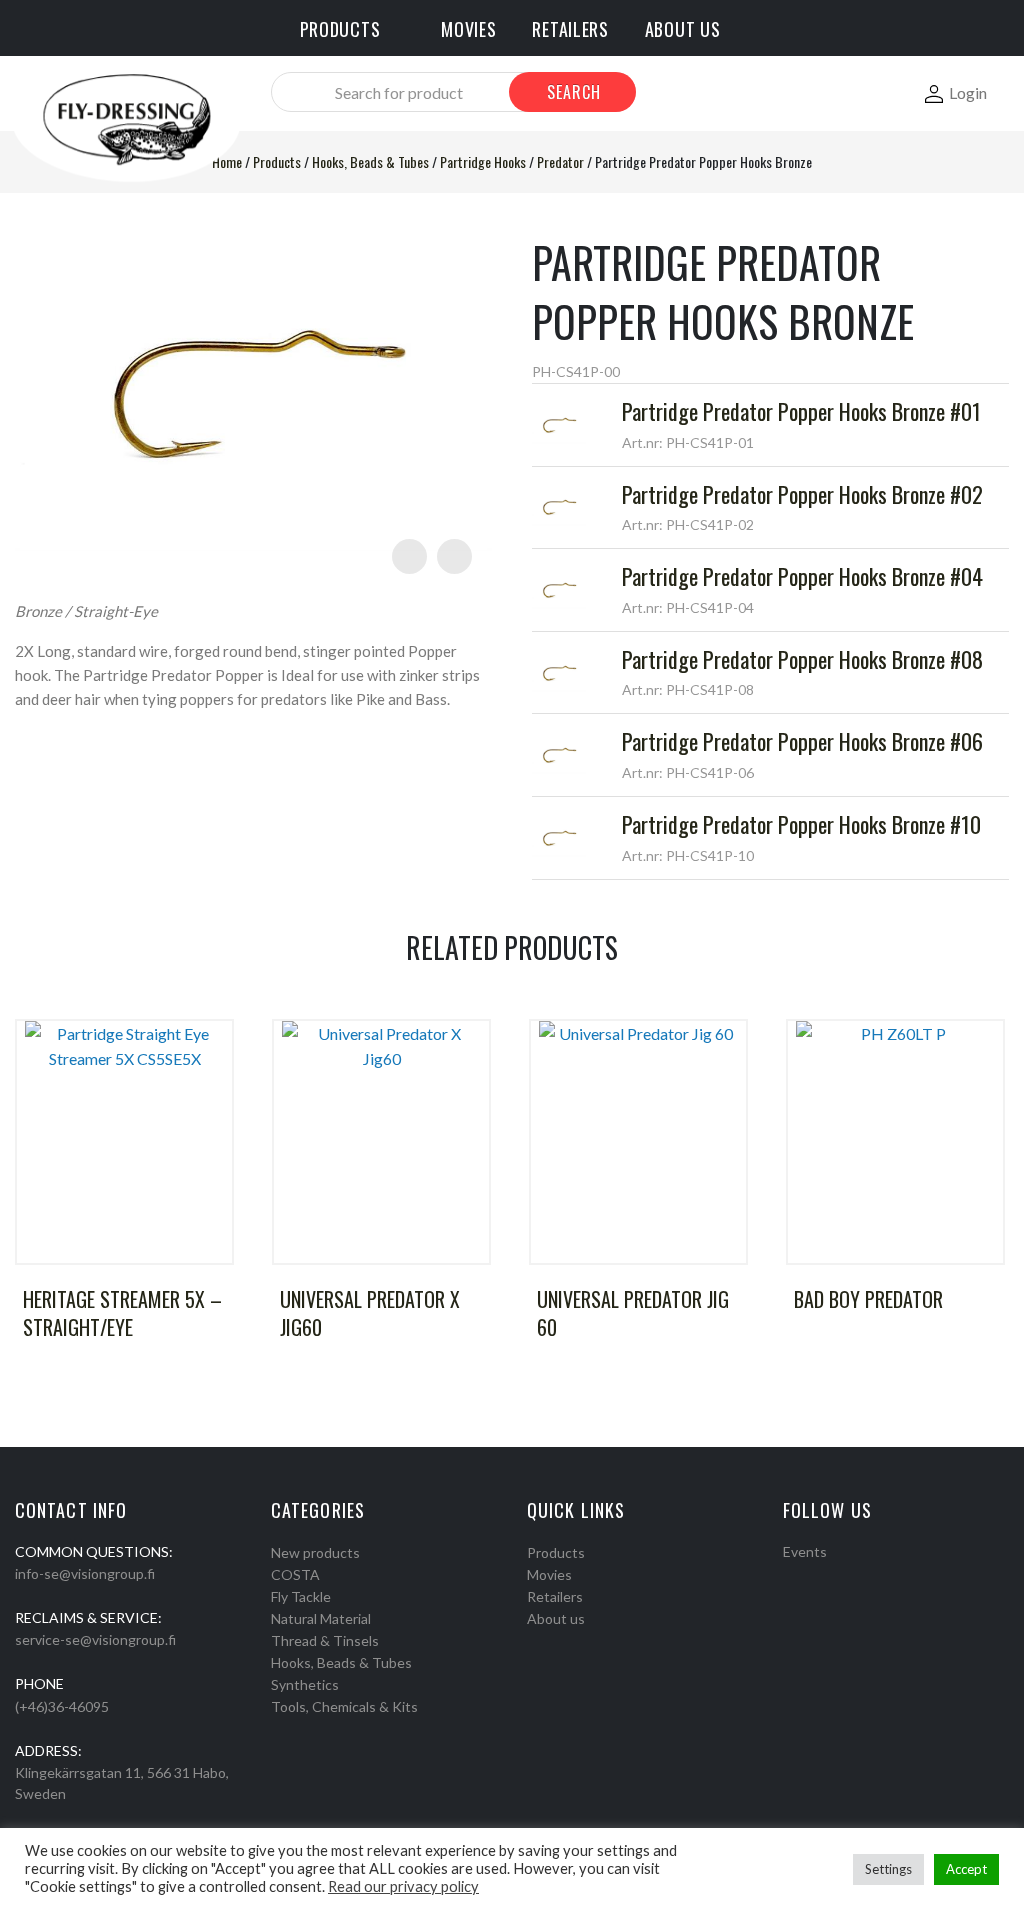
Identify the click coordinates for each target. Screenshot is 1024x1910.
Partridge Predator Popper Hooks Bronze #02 (802, 494)
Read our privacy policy (403, 1886)
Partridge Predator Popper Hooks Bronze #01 (801, 411)
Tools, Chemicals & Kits (344, 1706)
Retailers (555, 1596)
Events (805, 1551)
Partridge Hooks (483, 161)
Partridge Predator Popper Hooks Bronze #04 (802, 576)
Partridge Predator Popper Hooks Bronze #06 (802, 741)
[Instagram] (816, 1577)
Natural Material (321, 1618)
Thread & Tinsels (325, 1640)
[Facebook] (790, 1577)
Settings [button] (888, 1869)
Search (574, 92)
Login (968, 92)
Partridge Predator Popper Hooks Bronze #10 (801, 824)
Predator (560, 161)
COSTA (295, 1574)
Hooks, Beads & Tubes (370, 161)
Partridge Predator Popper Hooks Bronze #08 (802, 659)
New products (315, 1552)
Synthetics (305, 1684)
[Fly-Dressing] (126, 118)
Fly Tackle (301, 1596)
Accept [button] (966, 1869)
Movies (549, 1574)
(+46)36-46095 (62, 1706)
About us (556, 1618)
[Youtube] (842, 1577)
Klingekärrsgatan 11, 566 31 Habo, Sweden (122, 1783)
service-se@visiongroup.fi (95, 1639)
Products (277, 161)
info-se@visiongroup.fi (85, 1573)
